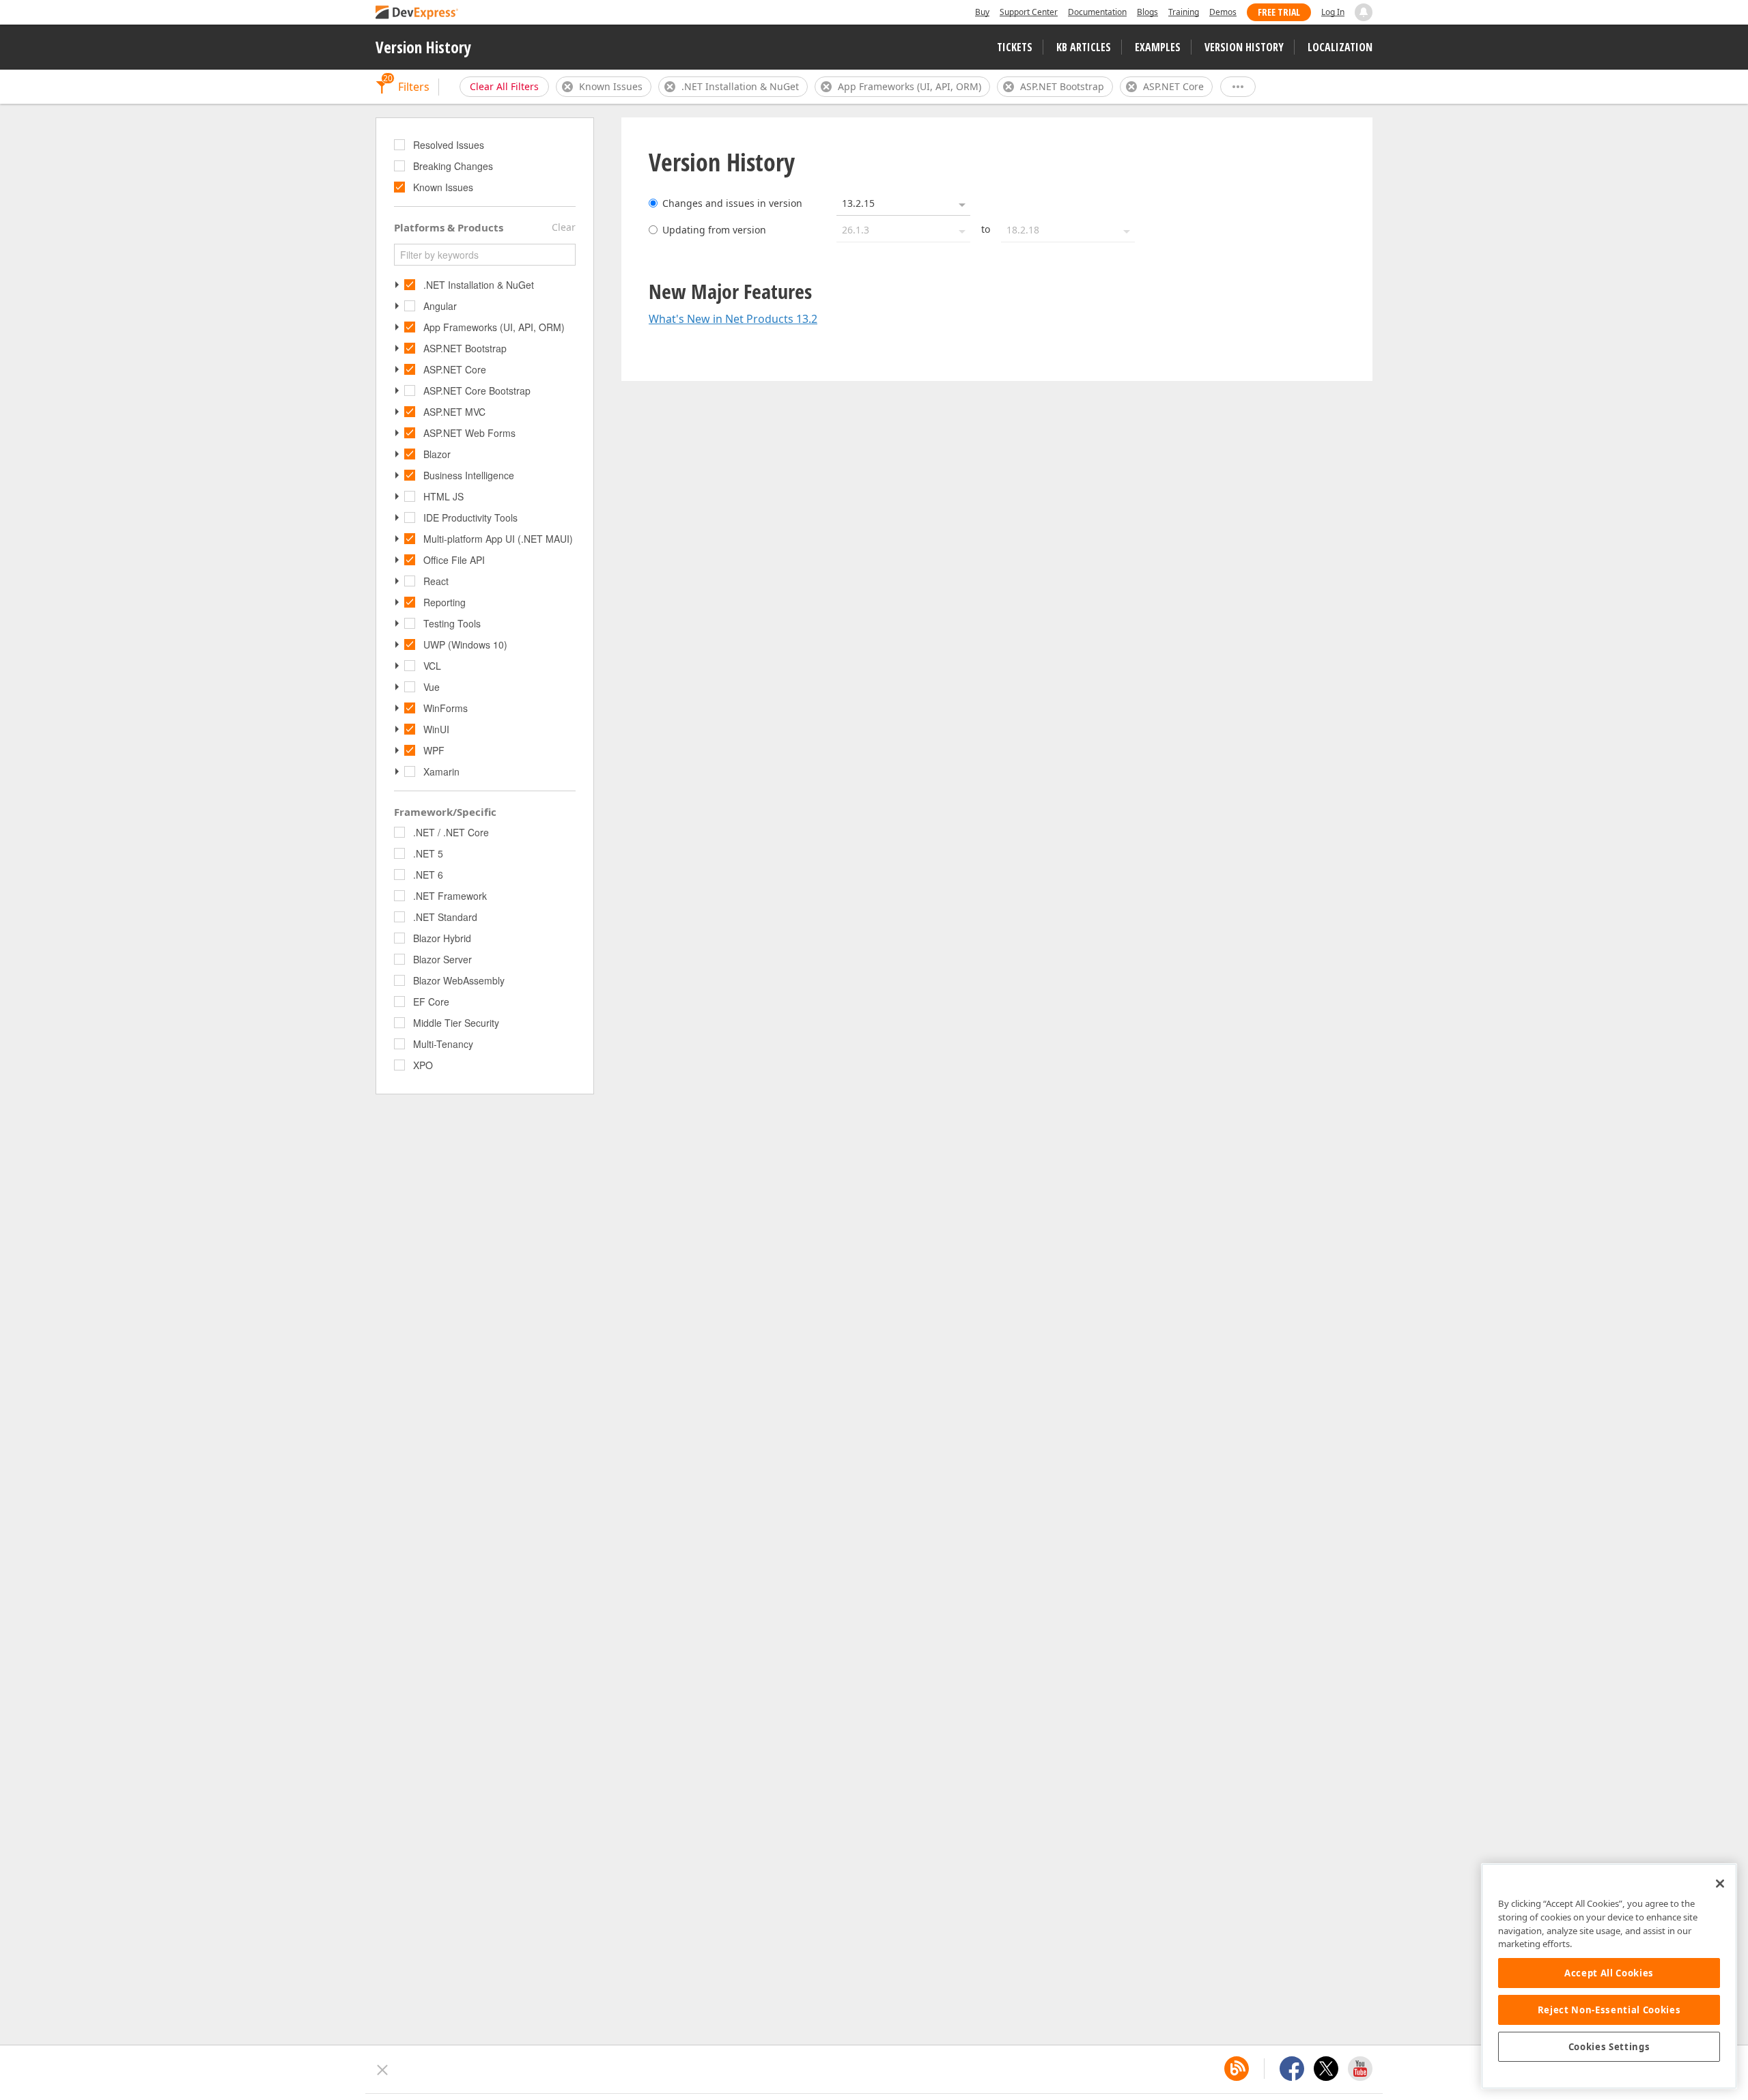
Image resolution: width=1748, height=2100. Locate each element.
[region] (1609, 1976)
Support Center (1029, 12)
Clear (564, 227)
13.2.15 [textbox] (858, 203)
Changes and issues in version (732, 203)
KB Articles (1084, 47)
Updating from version (714, 230)
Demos (1223, 12)
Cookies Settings (1609, 2047)
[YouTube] (1360, 2069)
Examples (1158, 47)
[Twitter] (1326, 2069)
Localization (1340, 47)
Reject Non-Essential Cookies (1609, 2010)
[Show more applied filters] (1238, 87)
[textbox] (485, 255)
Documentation (1097, 12)
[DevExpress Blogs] (1237, 2069)
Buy (982, 12)
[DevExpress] (417, 13)
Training (1184, 12)
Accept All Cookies (1609, 1973)
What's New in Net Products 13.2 (733, 319)
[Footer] (383, 2070)
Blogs (1147, 12)
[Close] (1720, 1884)
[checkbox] (401, 145)
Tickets (1015, 47)
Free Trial (1279, 12)
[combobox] (903, 203)
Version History (423, 47)
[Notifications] (1364, 12)
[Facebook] (1292, 2069)
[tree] (485, 167)
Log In (1333, 12)
